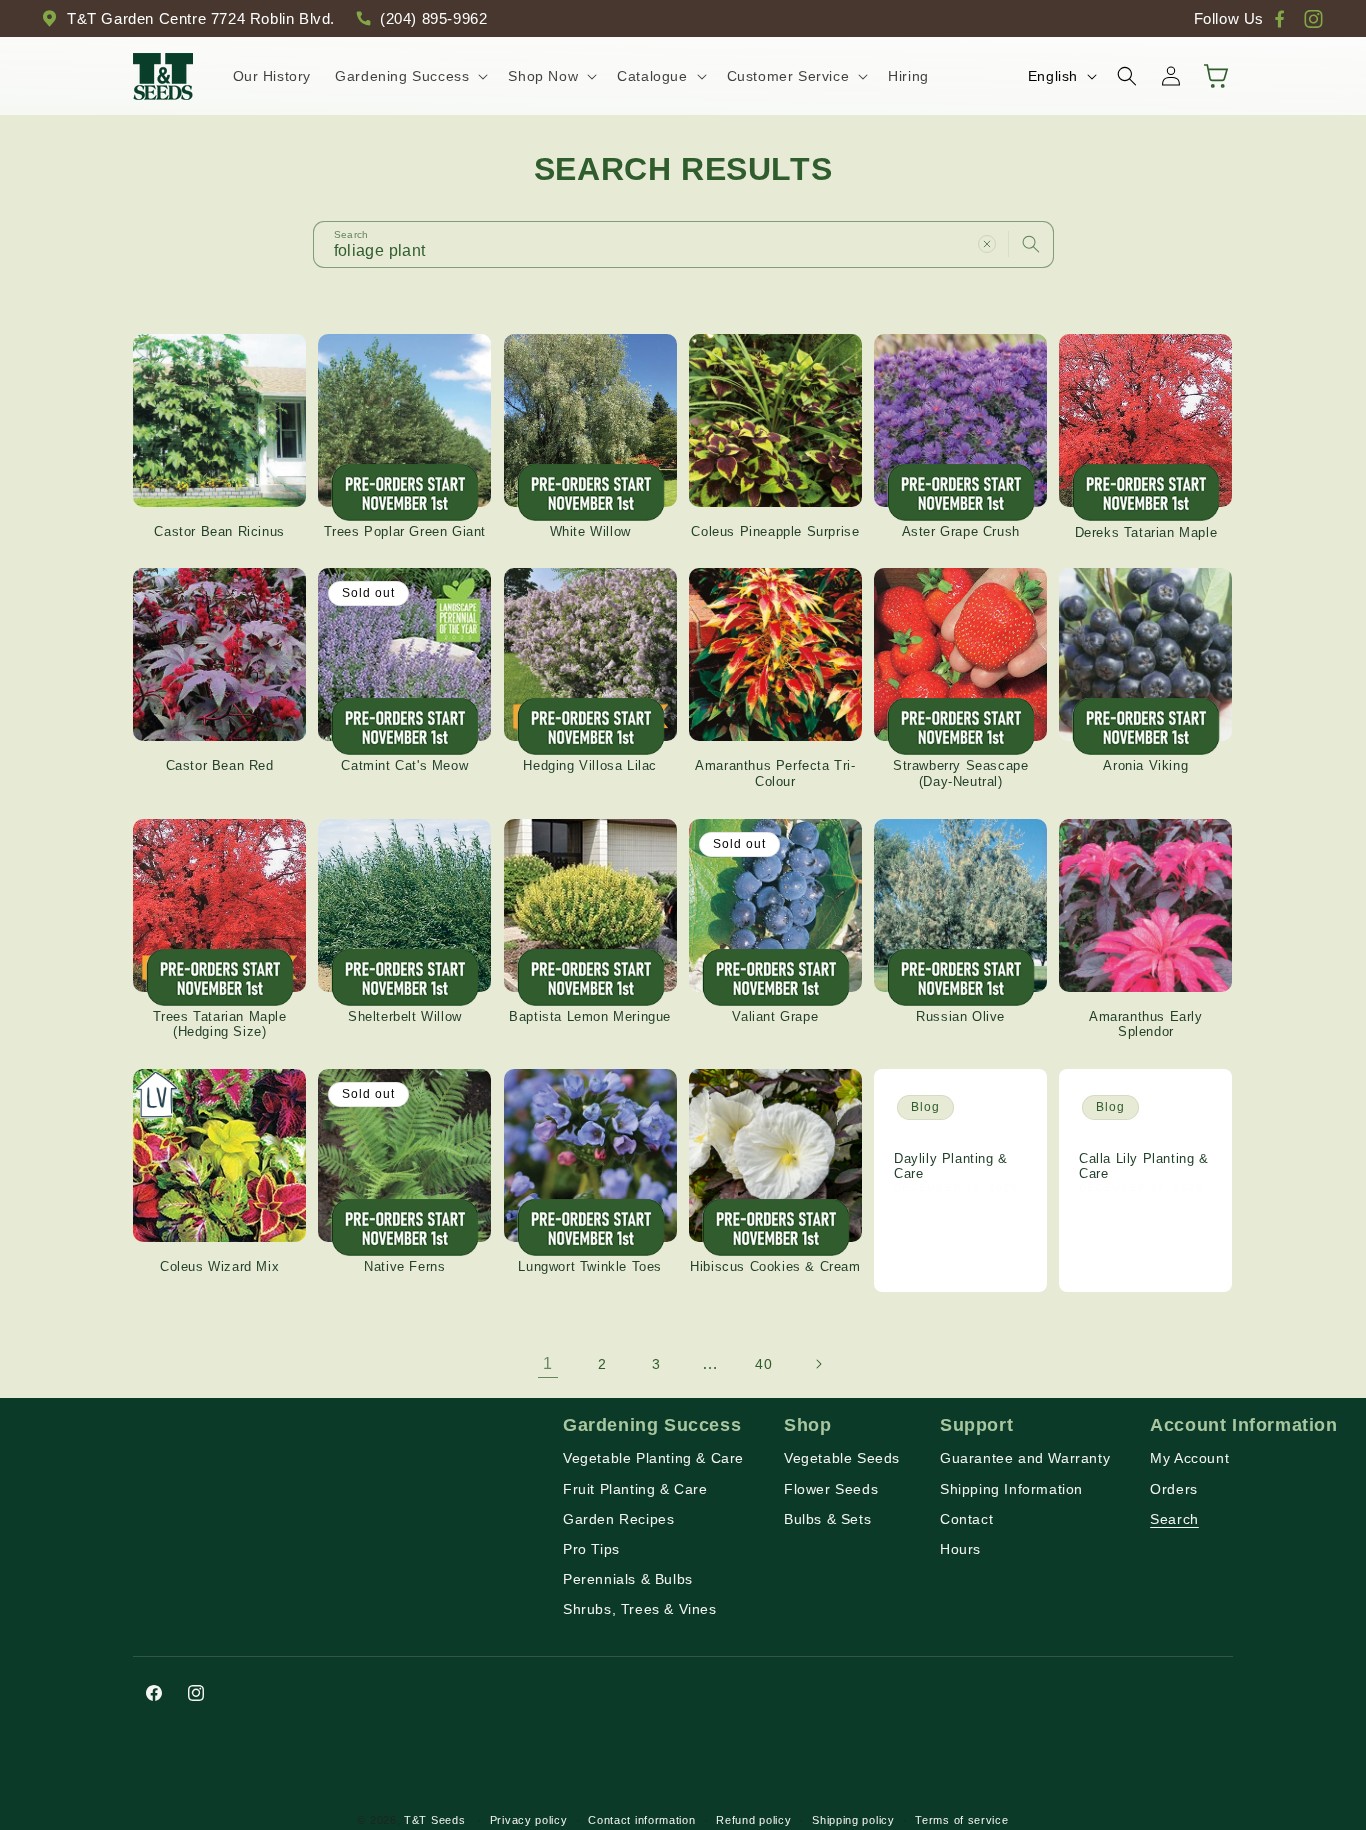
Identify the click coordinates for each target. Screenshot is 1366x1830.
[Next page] (818, 1364)
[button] (409, 76)
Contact (966, 1519)
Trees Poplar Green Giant (405, 531)
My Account (1189, 1459)
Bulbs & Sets (827, 1519)
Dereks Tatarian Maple (1146, 531)
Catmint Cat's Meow (404, 766)
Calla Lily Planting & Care (1144, 1166)
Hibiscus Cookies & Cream (775, 1267)
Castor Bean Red (220, 766)
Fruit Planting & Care (635, 1489)
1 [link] (548, 1363)
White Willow (590, 531)
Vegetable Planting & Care (653, 1459)
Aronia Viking (1145, 766)
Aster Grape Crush (961, 531)
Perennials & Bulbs (628, 1580)
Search (1174, 1519)
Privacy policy (529, 1819)
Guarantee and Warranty (1025, 1459)
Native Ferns (404, 1267)
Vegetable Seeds (842, 1459)
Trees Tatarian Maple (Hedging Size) (220, 1024)
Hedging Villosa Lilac (590, 766)
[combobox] (683, 244)
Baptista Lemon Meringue (590, 1016)
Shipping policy (853, 1819)
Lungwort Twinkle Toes (590, 1267)
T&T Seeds (434, 1820)
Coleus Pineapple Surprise (775, 531)
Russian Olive (960, 1016)
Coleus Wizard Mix (219, 1267)
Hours (960, 1550)
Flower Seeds (831, 1489)
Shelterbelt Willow (405, 1016)
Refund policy (753, 1819)
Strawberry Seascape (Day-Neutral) (960, 774)
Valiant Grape (775, 1016)
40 (763, 1364)
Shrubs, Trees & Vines (640, 1610)
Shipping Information (1011, 1489)
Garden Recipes (618, 1519)
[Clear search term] (987, 244)
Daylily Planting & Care (951, 1166)
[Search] (1031, 244)
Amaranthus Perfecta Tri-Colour (775, 774)
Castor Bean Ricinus (219, 531)
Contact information (641, 1819)
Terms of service (961, 1819)
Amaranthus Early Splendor (1146, 1024)
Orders (1174, 1489)
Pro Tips (591, 1550)
